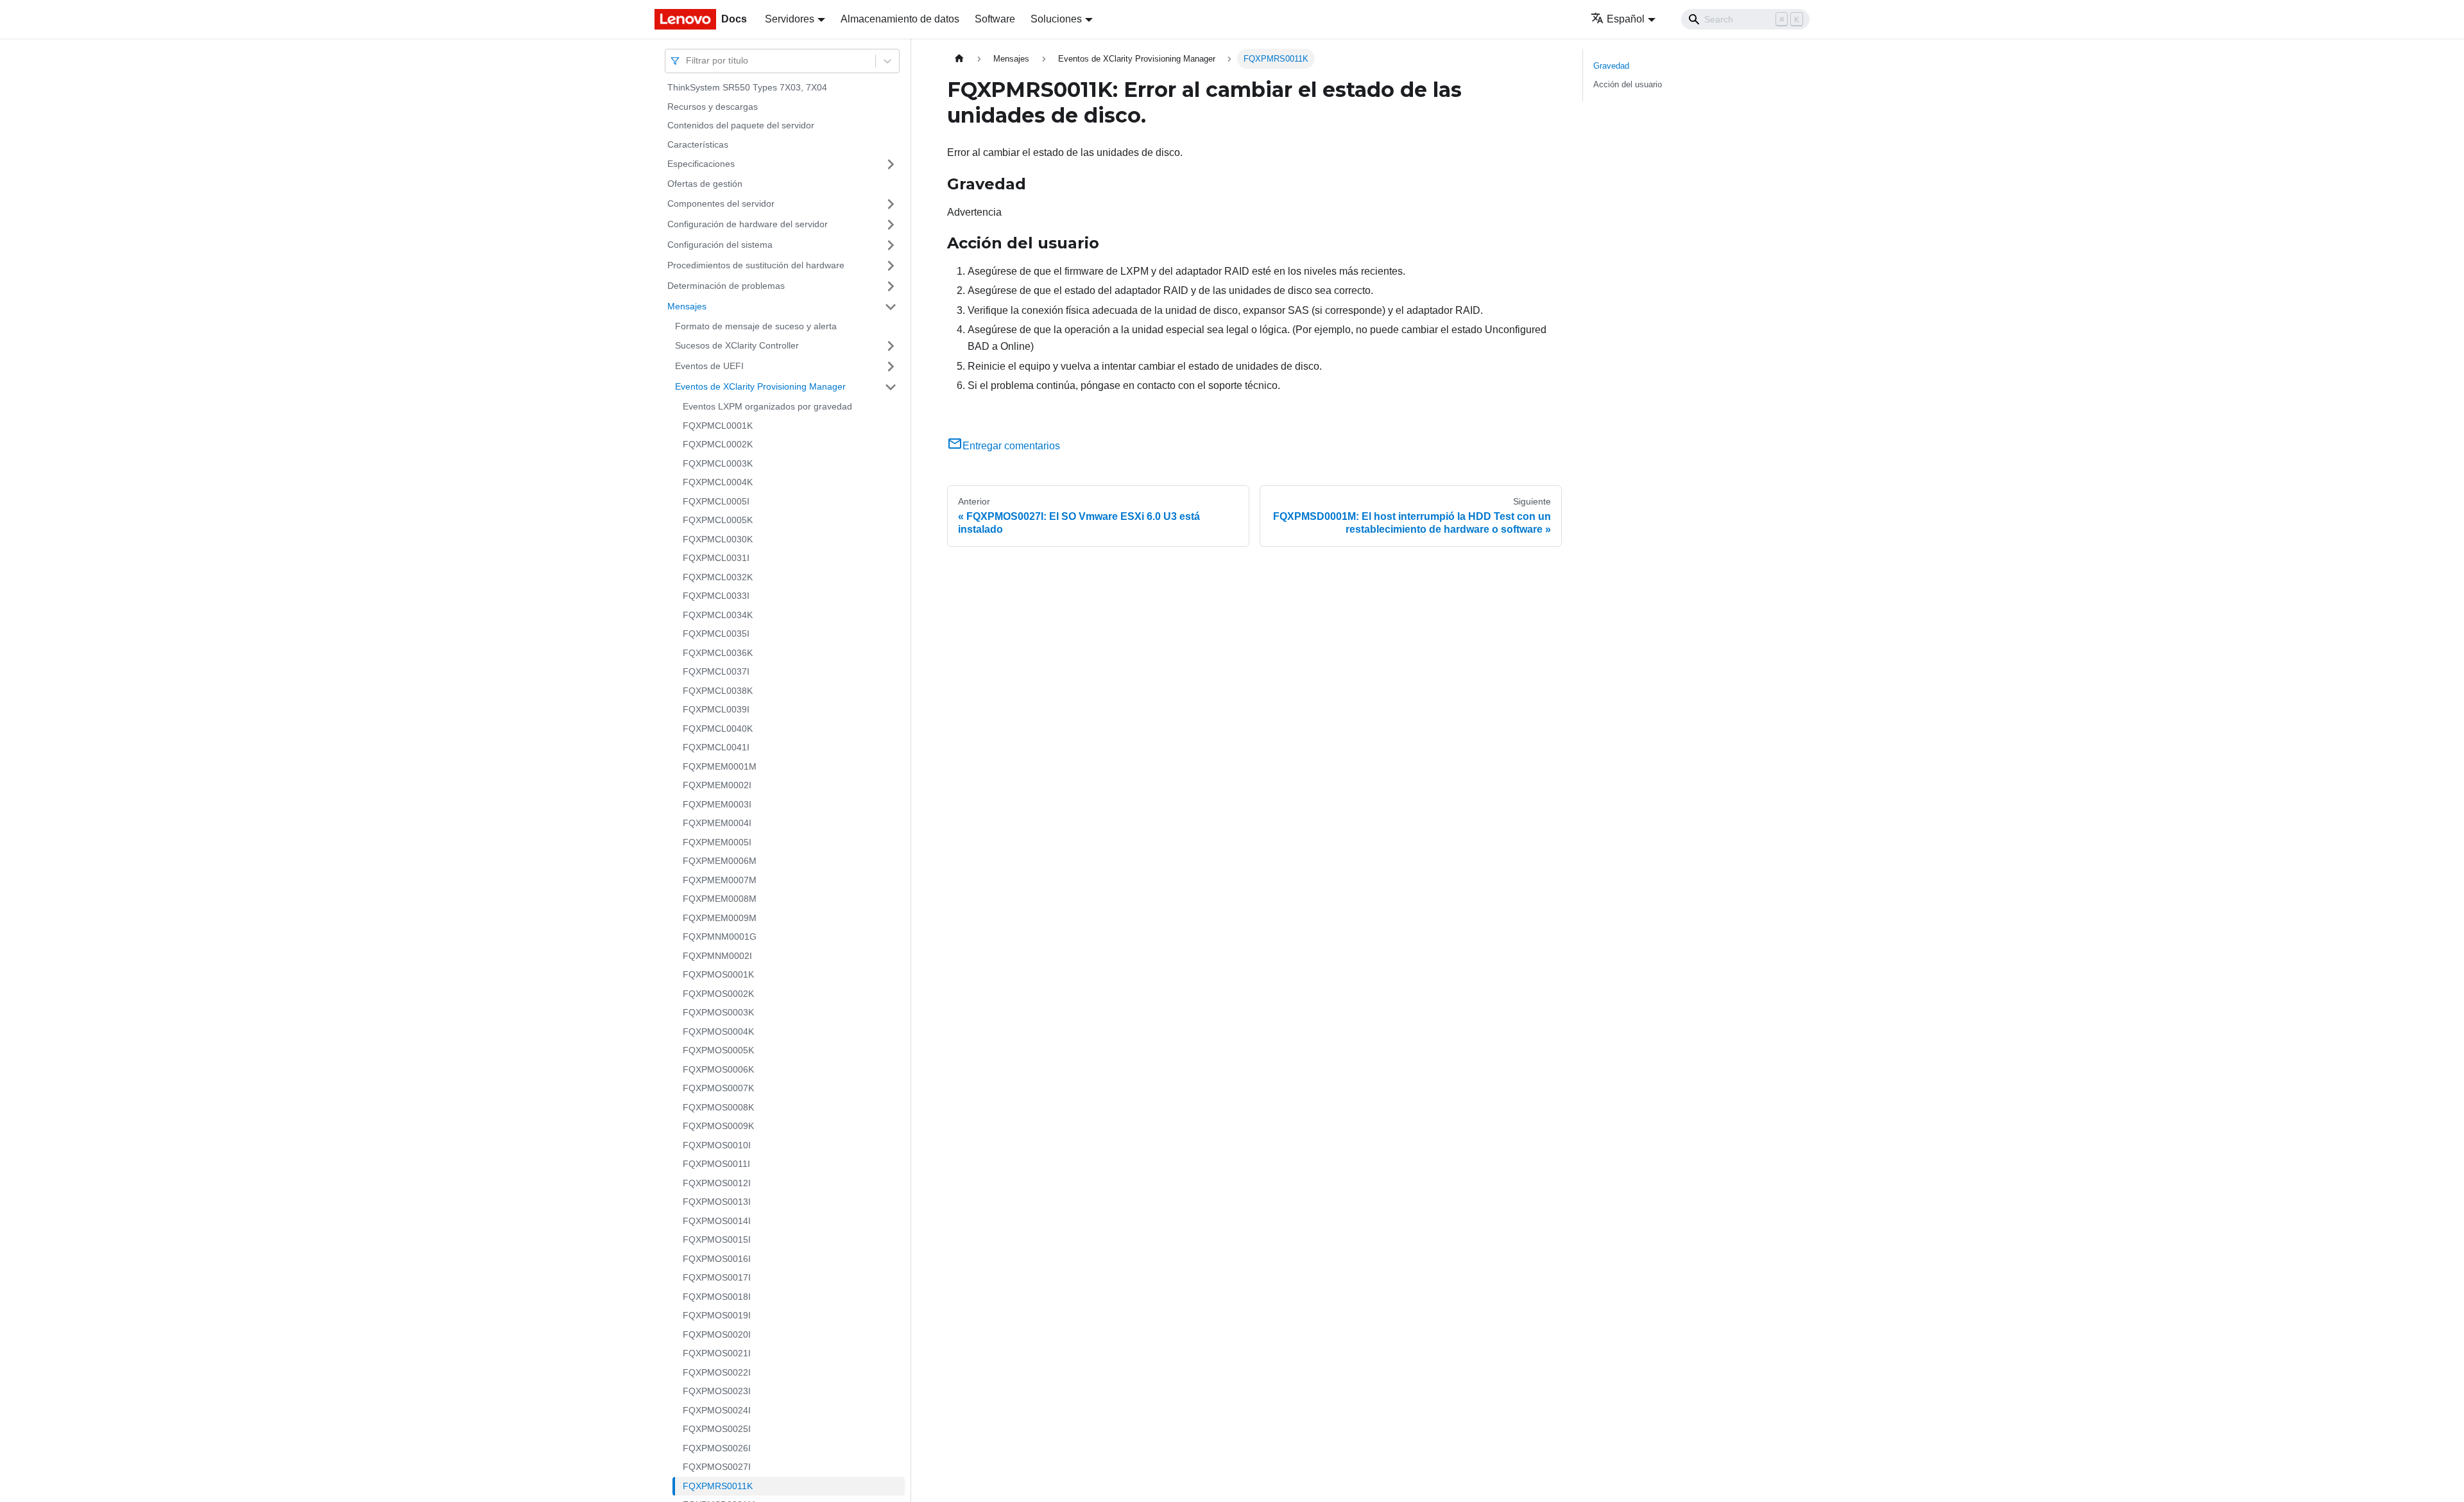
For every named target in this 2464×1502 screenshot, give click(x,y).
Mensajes (687, 306)
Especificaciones (701, 164)
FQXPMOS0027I (717, 1467)
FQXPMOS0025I (717, 1429)
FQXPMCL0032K (718, 577)
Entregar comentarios (1011, 446)
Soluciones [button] (1056, 19)
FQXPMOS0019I (717, 1315)
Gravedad (1611, 66)
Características (698, 144)
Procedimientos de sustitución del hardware (756, 265)
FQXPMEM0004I (717, 823)
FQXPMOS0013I (717, 1202)
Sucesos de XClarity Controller (737, 345)
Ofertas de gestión (705, 184)
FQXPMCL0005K (718, 520)
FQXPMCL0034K (718, 615)
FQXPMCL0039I (716, 709)
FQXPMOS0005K (718, 1050)
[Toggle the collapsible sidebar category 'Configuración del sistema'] (891, 245)
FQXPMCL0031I (716, 558)
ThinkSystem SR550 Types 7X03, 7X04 (747, 87)
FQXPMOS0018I (717, 1297)
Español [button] (1626, 19)
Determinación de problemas (726, 286)
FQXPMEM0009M (720, 918)
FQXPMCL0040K (718, 729)
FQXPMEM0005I (717, 842)
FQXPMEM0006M (720, 861)
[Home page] (959, 59)
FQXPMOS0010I (717, 1145)
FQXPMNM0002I (717, 956)
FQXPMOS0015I (717, 1239)
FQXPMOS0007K (718, 1088)
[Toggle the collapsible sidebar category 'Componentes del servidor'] (891, 204)
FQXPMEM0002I (717, 785)
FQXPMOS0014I (717, 1221)
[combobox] (687, 61)
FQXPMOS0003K (718, 1012)
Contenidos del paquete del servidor (741, 125)
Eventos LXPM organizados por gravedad (767, 406)
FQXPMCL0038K (718, 691)
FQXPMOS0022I (717, 1372)
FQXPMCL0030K (718, 539)
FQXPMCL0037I (716, 671)
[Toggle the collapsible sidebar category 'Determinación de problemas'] (891, 286)
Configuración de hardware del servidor (748, 224)
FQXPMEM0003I (717, 804)
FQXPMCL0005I (716, 501)
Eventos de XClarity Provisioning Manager (760, 386)
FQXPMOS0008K (718, 1107)
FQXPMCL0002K (718, 444)
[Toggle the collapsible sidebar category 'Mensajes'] (891, 307)
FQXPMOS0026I (717, 1448)
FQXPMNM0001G (720, 937)
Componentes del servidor (721, 203)
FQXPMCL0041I (716, 747)
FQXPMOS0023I (717, 1391)
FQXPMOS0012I (717, 1183)
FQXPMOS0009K (718, 1126)
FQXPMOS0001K (718, 974)
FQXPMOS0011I (716, 1164)
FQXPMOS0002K (718, 994)
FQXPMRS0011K (718, 1486)
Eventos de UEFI (709, 366)
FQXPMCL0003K (718, 463)
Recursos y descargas (713, 107)
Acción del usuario (1628, 84)
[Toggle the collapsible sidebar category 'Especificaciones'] (891, 164)
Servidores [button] (790, 19)
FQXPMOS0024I (717, 1410)
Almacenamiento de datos (900, 19)
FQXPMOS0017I (717, 1277)
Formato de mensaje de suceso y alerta (756, 326)
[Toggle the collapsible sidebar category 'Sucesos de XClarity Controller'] (891, 346)
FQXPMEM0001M (720, 766)
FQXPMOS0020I (717, 1334)
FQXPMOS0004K (718, 1032)
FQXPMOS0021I (717, 1353)
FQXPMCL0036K (718, 653)
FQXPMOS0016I (717, 1259)
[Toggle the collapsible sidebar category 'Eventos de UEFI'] (891, 367)
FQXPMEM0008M (720, 899)
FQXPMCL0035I (716, 634)
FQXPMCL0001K (718, 426)
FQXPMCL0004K (718, 482)
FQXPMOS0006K (718, 1069)
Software (995, 19)
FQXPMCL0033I (716, 596)
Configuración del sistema (720, 245)
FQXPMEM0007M (720, 880)
